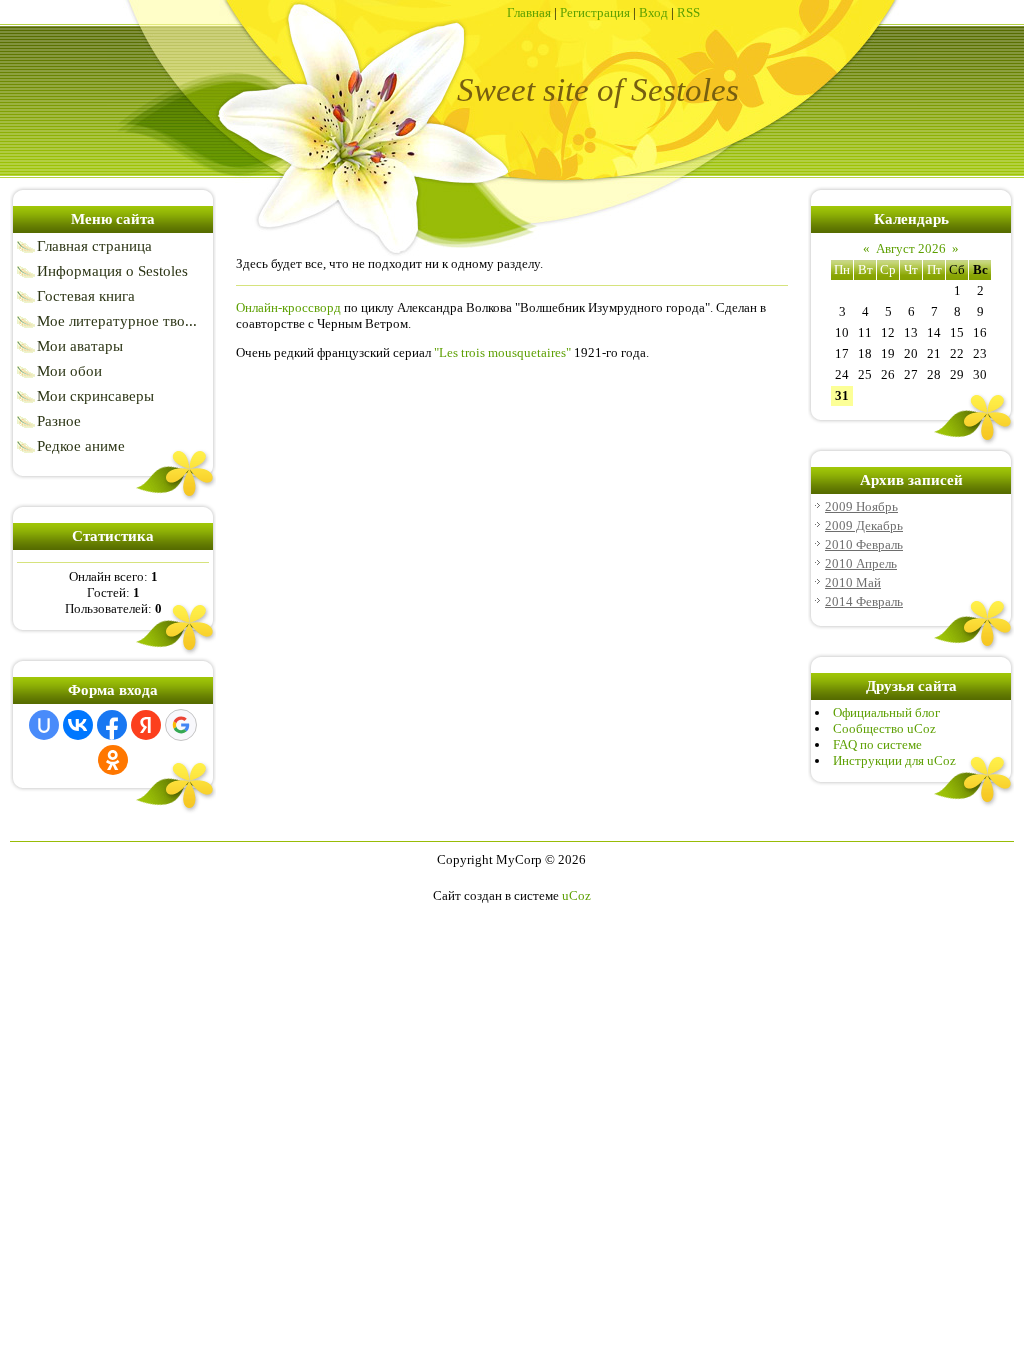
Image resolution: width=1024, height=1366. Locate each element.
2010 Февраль (864, 544)
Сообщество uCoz (884, 728)
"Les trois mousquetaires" (502, 352)
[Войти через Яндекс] (146, 725)
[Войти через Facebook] (112, 725)
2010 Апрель (861, 563)
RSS (688, 12)
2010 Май (853, 582)
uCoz (576, 895)
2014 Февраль (864, 601)
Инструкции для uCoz (894, 760)
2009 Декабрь (864, 525)
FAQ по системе (877, 744)
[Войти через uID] (44, 725)
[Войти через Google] (181, 725)
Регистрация (595, 12)
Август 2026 (911, 248)
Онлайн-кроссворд (288, 307)
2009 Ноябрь (861, 506)
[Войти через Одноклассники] (113, 760)
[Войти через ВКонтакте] (78, 725)
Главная (529, 12)
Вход (653, 12)
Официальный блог (886, 712)
